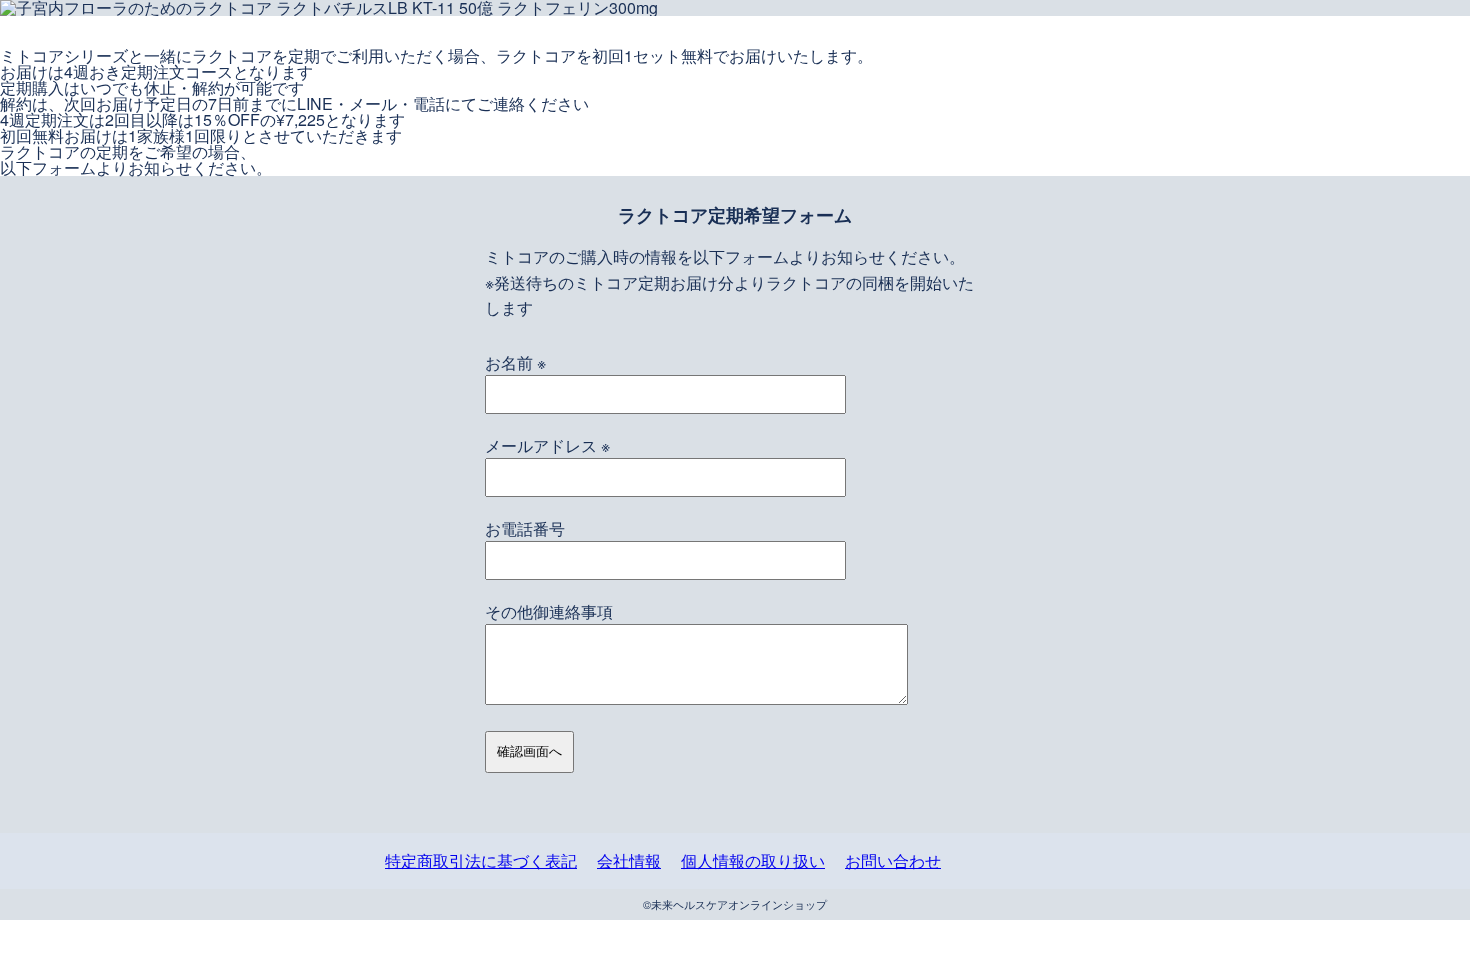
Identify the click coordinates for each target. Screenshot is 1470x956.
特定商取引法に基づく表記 (481, 860)
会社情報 (629, 860)
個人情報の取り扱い (753, 860)
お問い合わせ (893, 860)
